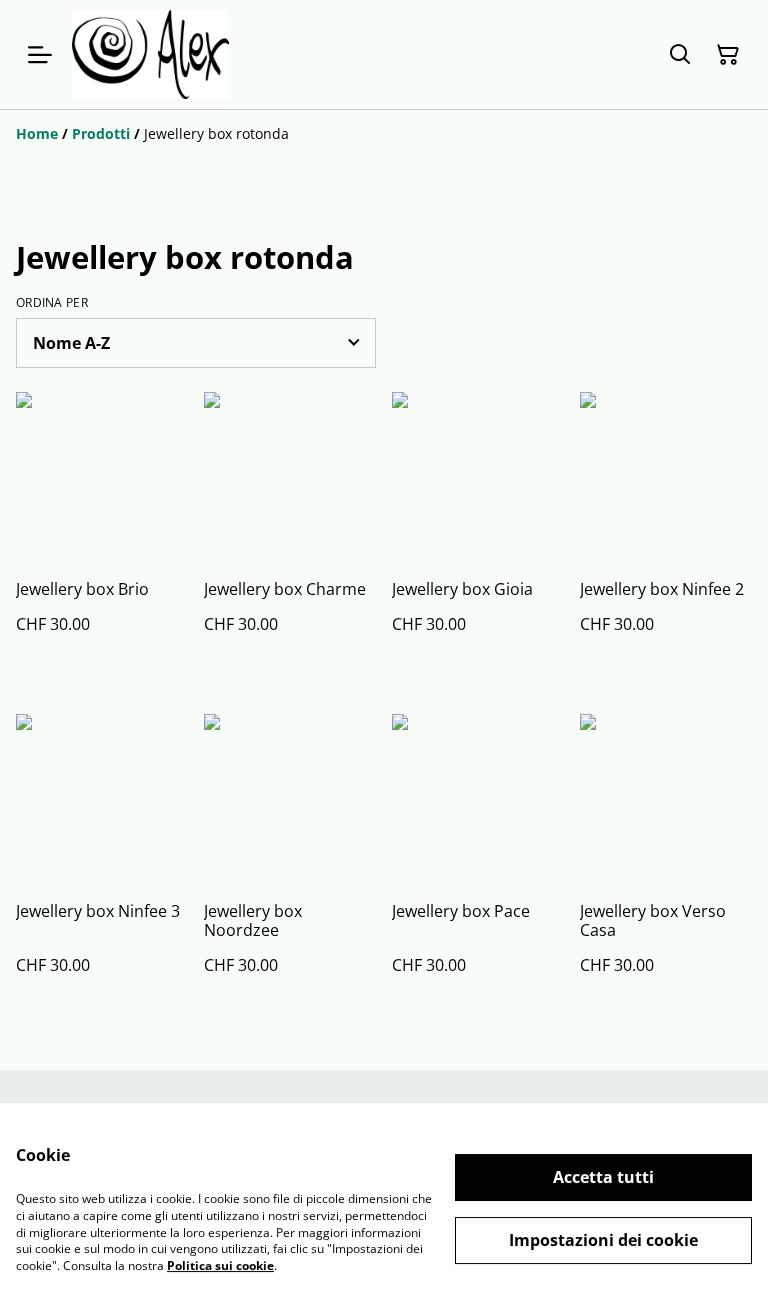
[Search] (680, 55)
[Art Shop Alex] (150, 54)
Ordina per (52, 303)
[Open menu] (40, 55)
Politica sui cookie (220, 1265)
